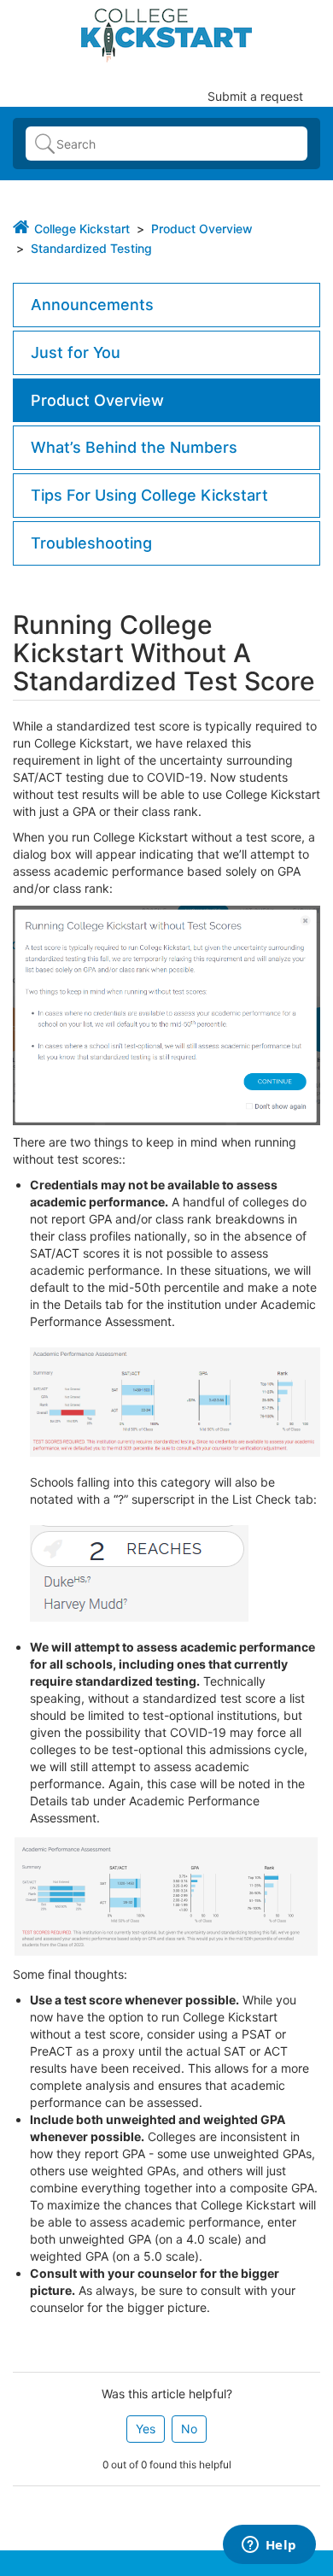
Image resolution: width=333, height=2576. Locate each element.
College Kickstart (82, 229)
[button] (146, 2429)
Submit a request (255, 96)
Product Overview (202, 229)
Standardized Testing (91, 248)
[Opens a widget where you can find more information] (269, 2546)
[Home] (166, 34)
